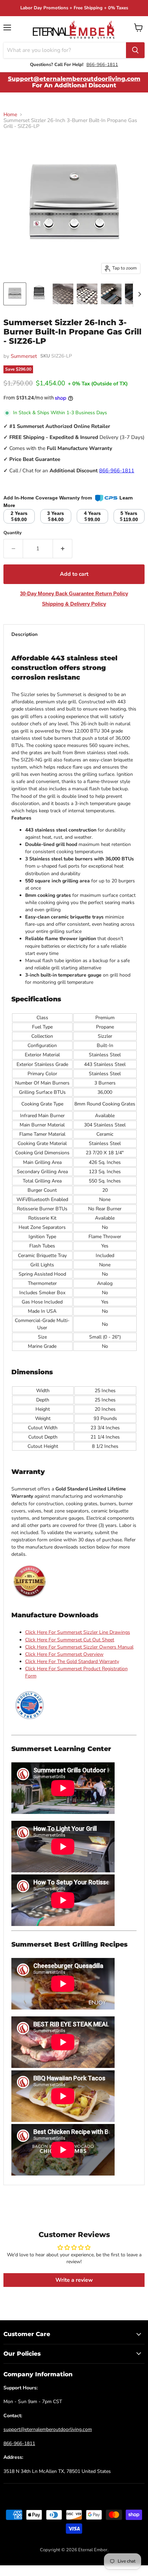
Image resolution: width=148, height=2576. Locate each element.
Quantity (13, 533)
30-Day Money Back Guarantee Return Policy (74, 593)
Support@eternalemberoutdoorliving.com (74, 79)
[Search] (135, 50)
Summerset (24, 356)
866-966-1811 (102, 65)
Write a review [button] (74, 2280)
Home (10, 115)
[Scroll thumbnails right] (138, 294)
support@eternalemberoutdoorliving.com (48, 2429)
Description (24, 634)
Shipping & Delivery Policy (74, 604)
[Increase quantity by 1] (63, 549)
